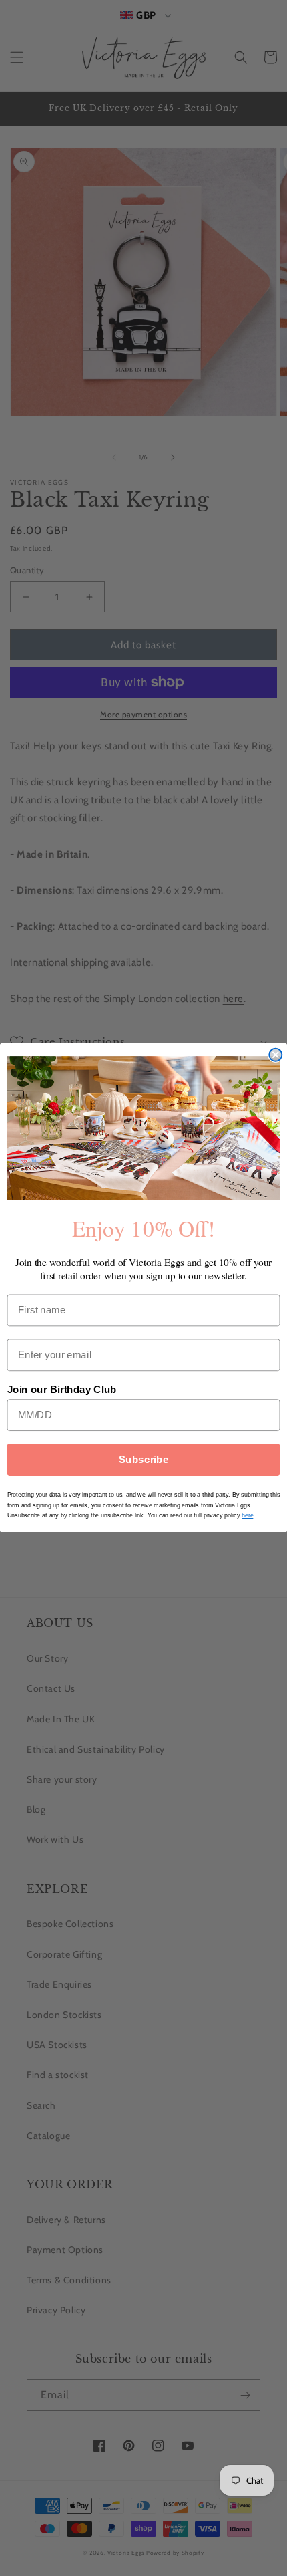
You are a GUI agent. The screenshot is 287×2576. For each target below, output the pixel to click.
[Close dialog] (275, 1055)
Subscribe (144, 1460)
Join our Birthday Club (62, 1390)
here (247, 1516)
